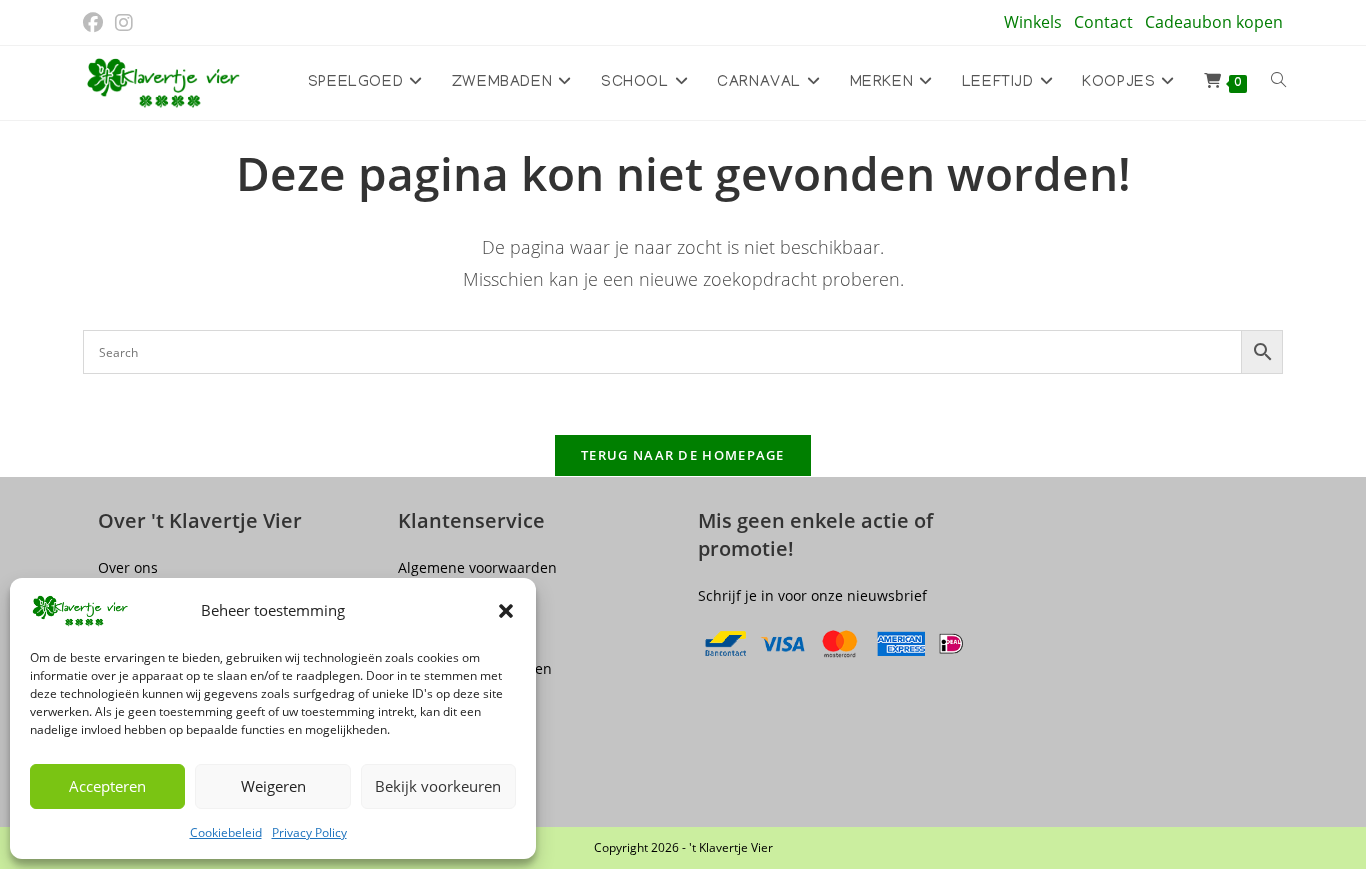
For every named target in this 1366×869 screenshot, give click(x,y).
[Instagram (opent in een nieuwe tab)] (124, 23)
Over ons (128, 567)
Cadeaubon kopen (1214, 22)
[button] (506, 611)
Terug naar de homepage (683, 455)
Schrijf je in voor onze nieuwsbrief (812, 595)
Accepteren (107, 786)
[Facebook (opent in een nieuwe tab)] (96, 23)
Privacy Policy (309, 832)
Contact (1103, 22)
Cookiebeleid (226, 832)
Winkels (1033, 22)
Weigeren (273, 786)
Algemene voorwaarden (477, 567)
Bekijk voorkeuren (438, 786)
